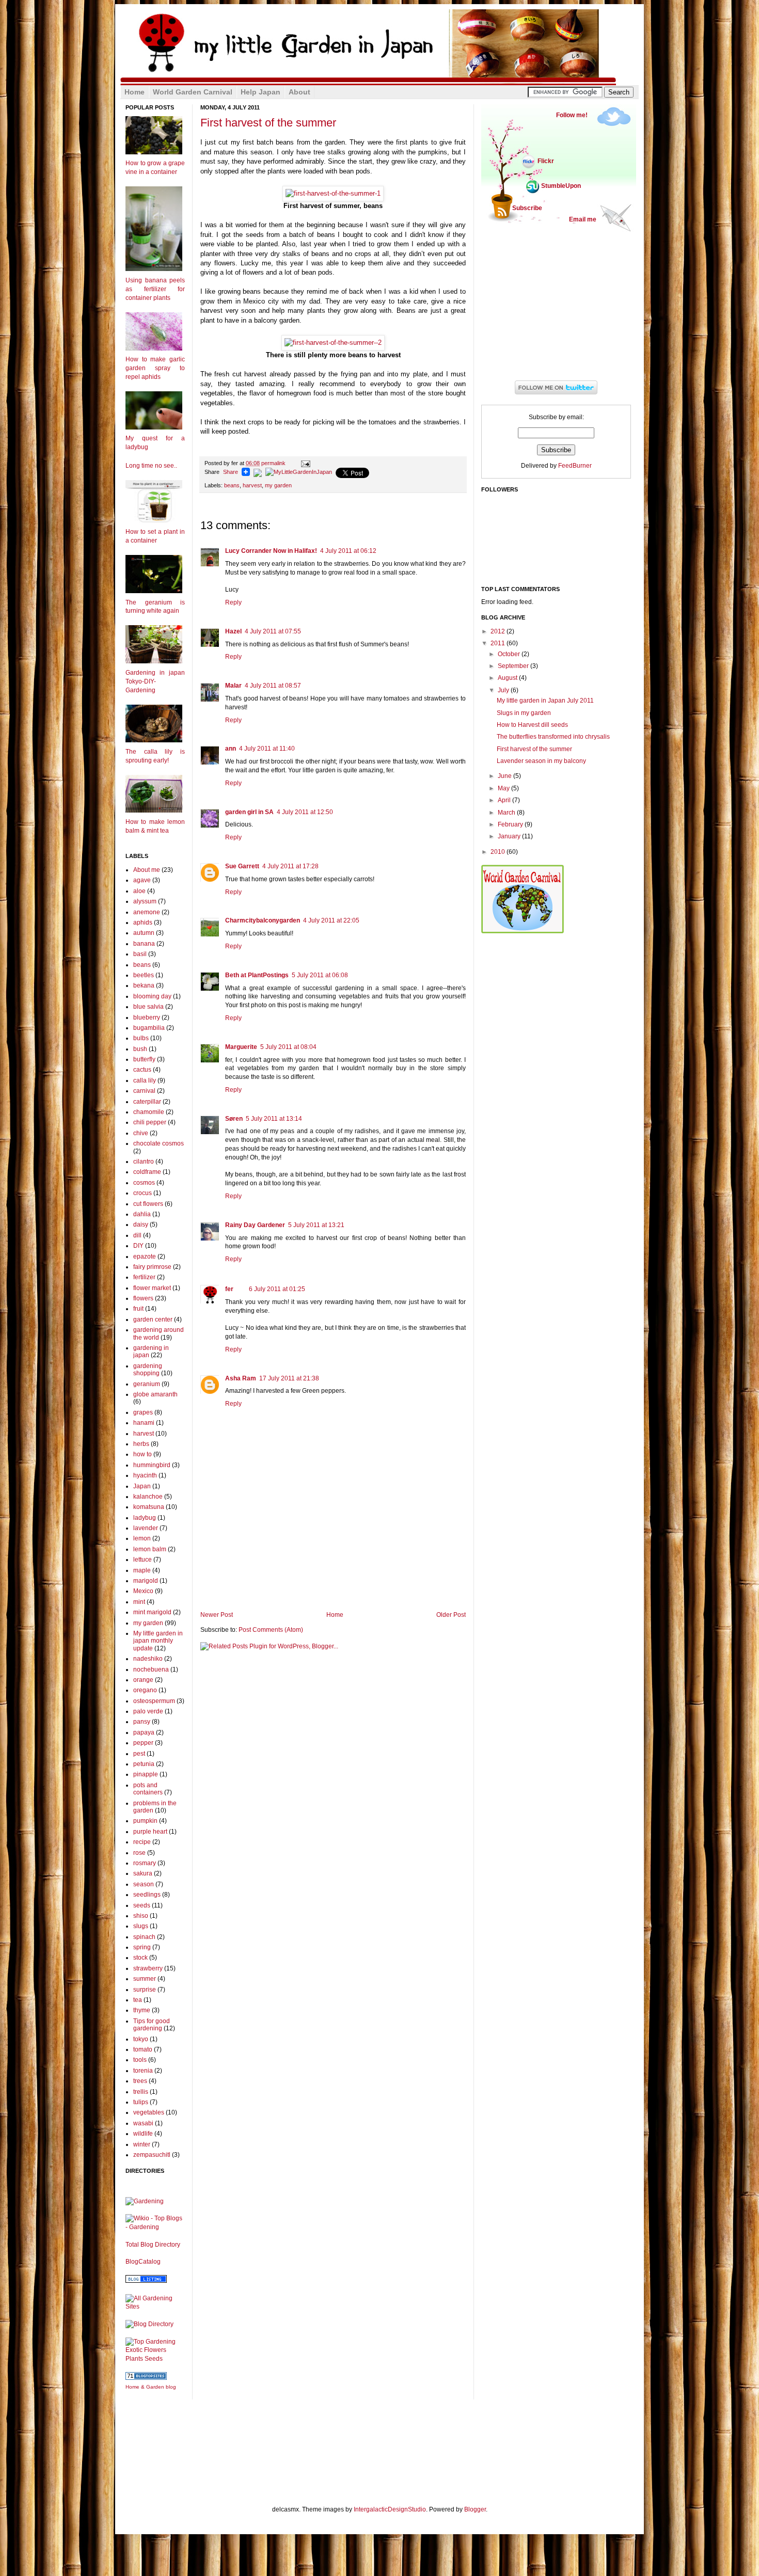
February (511, 824)
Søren (234, 1119)
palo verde (148, 1711)
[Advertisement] (333, 1583)
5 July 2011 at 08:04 (288, 1047)
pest (139, 1754)
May (504, 788)
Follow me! (572, 115)
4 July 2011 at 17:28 (290, 866)
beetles (144, 975)
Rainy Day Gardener (255, 1225)
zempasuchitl (152, 2155)
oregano (145, 1690)
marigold (146, 1581)
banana (144, 944)
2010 (499, 852)
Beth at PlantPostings (257, 975)
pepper (143, 1743)
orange (143, 1680)
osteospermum (154, 1701)
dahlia (142, 1214)
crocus (143, 1193)
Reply (233, 602)
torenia (143, 2071)
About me (147, 870)
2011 (499, 643)
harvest (252, 485)
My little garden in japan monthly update (158, 1641)
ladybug (145, 1518)
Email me (583, 219)
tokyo (141, 2039)
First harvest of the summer (268, 123)
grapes (143, 1412)
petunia (144, 1764)
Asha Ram (241, 1378)
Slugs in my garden (524, 713)
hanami (144, 1423)
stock (140, 1958)
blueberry (147, 1017)
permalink (266, 463)
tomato (143, 2049)
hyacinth (145, 1475)
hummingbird (152, 1465)
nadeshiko (148, 1659)
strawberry (148, 1968)
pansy (142, 1722)
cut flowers (148, 1204)
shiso (141, 1916)
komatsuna (149, 1507)
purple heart (150, 1832)
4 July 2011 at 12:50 (305, 812)
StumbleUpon (561, 186)
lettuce (143, 1560)
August (508, 678)
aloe (139, 891)
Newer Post (217, 1615)
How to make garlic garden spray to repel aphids (155, 368)
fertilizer (144, 1277)
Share (231, 472)
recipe (142, 1842)
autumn (144, 933)
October (510, 654)
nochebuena (151, 1669)
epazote (145, 1257)
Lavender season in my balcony (541, 761)
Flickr (546, 161)
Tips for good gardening (152, 2025)
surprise (145, 1990)
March (507, 813)
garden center (153, 1319)
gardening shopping (148, 1370)
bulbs (141, 1038)
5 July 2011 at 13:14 (274, 1119)
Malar (233, 686)
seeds (142, 1905)
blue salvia (148, 1007)
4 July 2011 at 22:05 (331, 920)
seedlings (147, 1895)
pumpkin (145, 1821)
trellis (141, 2092)
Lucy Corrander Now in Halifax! (271, 551)
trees (140, 2081)
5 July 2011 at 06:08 (320, 975)
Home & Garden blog (151, 2387)
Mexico (143, 1591)
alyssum (145, 901)
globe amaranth (155, 1394)
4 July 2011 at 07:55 (273, 631)
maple (142, 1570)
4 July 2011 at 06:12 (348, 551)
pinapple (146, 1774)
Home (335, 1615)
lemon (142, 1538)
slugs (141, 1926)
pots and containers (148, 1789)
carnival (144, 1091)
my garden (278, 485)
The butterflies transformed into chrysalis (553, 737)
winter (142, 2144)
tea (138, 2000)
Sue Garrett (242, 866)
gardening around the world (159, 1333)
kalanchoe (148, 1497)
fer (229, 1289)
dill (137, 1235)
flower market (152, 1288)
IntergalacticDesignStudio (390, 2509)
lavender (146, 1528)
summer (145, 1979)
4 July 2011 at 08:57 (273, 686)
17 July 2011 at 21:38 (289, 1378)
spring (142, 1947)
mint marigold (152, 1612)
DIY (138, 1246)
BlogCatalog (143, 2262)
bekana (144, 985)
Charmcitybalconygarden (263, 920)
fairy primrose (152, 1267)
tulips (141, 2102)
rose (139, 1853)
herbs (141, 1444)
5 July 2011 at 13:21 (316, 1225)
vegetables (149, 2112)
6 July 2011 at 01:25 (277, 1289)
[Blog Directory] (149, 2324)
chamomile (149, 1112)
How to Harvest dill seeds (532, 725)
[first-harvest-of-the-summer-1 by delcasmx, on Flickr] (333, 193)
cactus (142, 1070)
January (510, 836)
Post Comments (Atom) (271, 1630)
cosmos (144, 1183)
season (144, 1884)
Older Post (451, 1615)
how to (143, 1454)
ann (231, 749)
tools (140, 2060)
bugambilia (149, 1028)
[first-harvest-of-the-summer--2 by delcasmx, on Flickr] (333, 343)
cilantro (144, 1162)
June (505, 776)
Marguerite (241, 1047)
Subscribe (527, 208)
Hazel (233, 631)
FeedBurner (575, 466)
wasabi (143, 2123)
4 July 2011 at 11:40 (267, 749)
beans (232, 485)
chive (141, 1133)
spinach (144, 1937)
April (505, 800)
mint (139, 1602)
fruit (138, 1309)
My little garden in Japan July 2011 (545, 701)
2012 (499, 631)
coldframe (147, 1172)
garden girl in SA (249, 812)
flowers (143, 1298)
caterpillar (147, 1102)
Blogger (475, 2509)
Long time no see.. (151, 466)
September (514, 666)
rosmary (145, 1863)
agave (142, 880)
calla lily (145, 1080)
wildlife (143, 2134)
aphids (143, 923)
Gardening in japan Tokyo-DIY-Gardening (155, 681)
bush (140, 1049)
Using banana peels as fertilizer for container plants (155, 289)
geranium (147, 1384)
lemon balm (150, 1549)
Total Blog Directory (153, 2245)
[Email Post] (304, 463)
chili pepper (150, 1122)
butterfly (144, 1059)
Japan (142, 1486)
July (504, 690)
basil (140, 954)
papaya (144, 1732)
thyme (142, 2010)
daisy (141, 1225)
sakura (143, 1873)
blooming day (152, 996)
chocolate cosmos (159, 1143)
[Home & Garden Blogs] (146, 2378)
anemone (147, 912)
